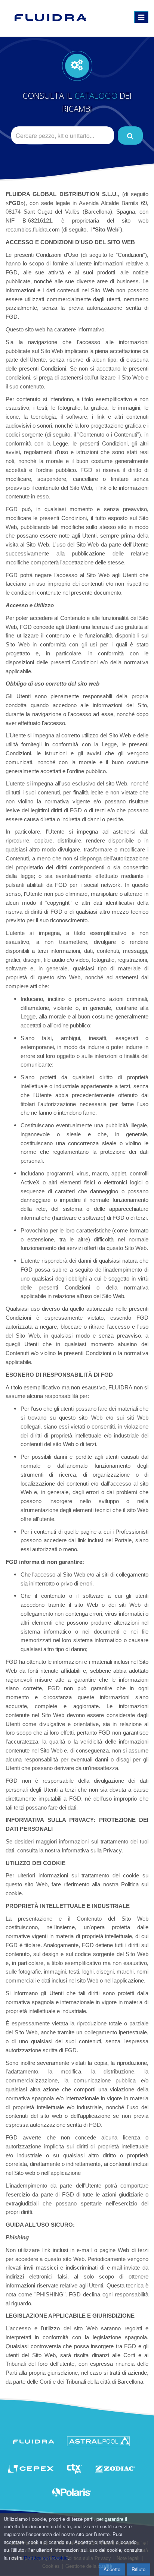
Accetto (112, 2569)
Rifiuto (138, 2569)
